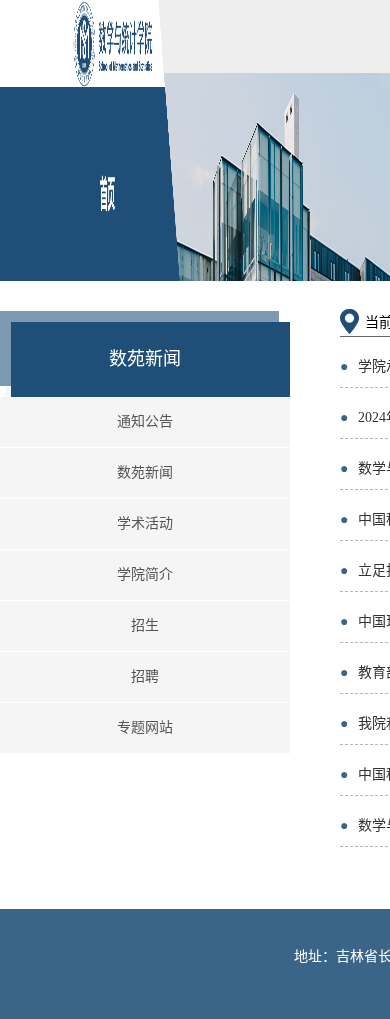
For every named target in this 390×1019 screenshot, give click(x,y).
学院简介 (145, 574)
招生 (145, 625)
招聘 (145, 676)
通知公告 (145, 421)
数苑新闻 (145, 472)
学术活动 (145, 523)
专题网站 (145, 727)
